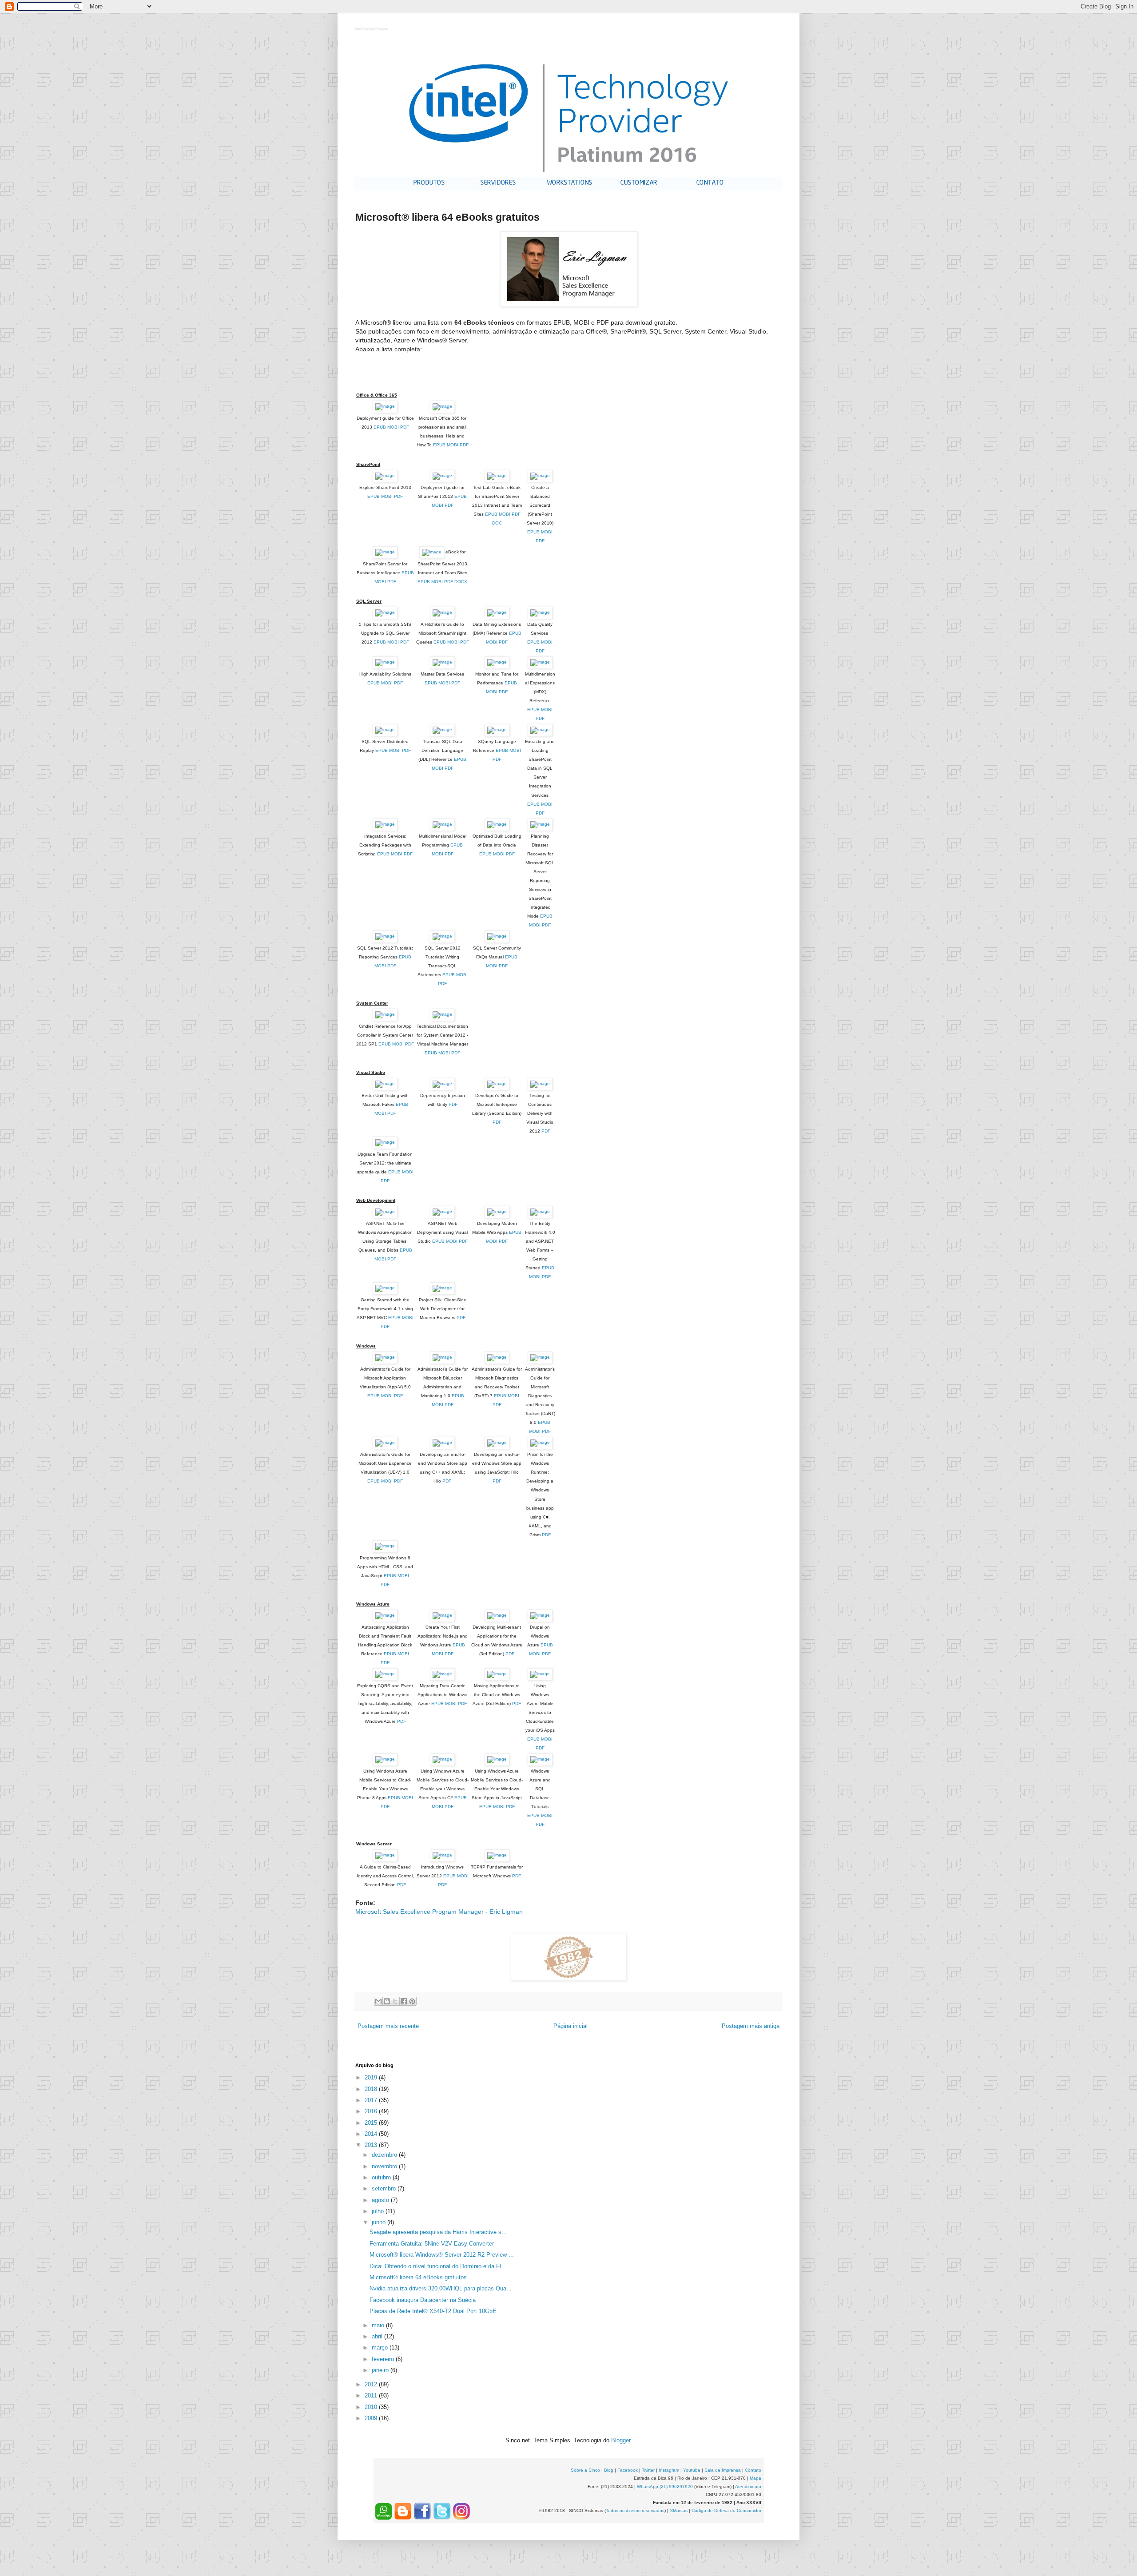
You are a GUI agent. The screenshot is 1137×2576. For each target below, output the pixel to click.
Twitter (648, 2470)
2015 (372, 2123)
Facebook (628, 2470)
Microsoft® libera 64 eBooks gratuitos (418, 2277)
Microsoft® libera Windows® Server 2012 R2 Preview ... (442, 2255)
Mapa (755, 2478)
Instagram (669, 2470)
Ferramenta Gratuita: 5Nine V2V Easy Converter (432, 2244)
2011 (372, 2395)
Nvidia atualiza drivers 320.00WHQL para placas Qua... (441, 2288)
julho (379, 2211)
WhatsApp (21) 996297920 (665, 2487)
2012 (372, 2384)
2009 (372, 2418)
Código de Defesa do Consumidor (726, 2510)
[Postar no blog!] (387, 2001)
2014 (372, 2134)
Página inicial (570, 2026)
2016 (372, 2111)
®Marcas (679, 2510)
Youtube (692, 2470)
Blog (609, 2470)
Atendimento (748, 2487)
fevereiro (384, 2359)
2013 (372, 2145)
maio (379, 2325)
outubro (382, 2177)
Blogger (621, 2440)
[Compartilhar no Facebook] (404, 2001)
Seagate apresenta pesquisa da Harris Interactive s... (438, 2232)
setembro (385, 2188)
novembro (385, 2166)
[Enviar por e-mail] (378, 2001)
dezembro (385, 2155)
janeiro (381, 2370)
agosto (381, 2200)
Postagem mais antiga (751, 2026)
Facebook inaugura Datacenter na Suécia (423, 2300)
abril (378, 2336)
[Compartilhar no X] (395, 2001)
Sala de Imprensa (723, 2470)
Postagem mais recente (388, 2026)
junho (380, 2222)
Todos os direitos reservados (635, 2510)
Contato (753, 2470)
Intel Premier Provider (372, 30)
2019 (372, 2077)
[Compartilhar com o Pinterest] (412, 2001)
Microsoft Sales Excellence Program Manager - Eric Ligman (439, 1912)
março (381, 2347)
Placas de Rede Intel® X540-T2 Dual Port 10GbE (433, 2311)
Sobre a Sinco (585, 2470)
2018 (372, 2089)
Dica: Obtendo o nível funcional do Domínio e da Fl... (438, 2266)
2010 (372, 2407)
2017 (372, 2100)
